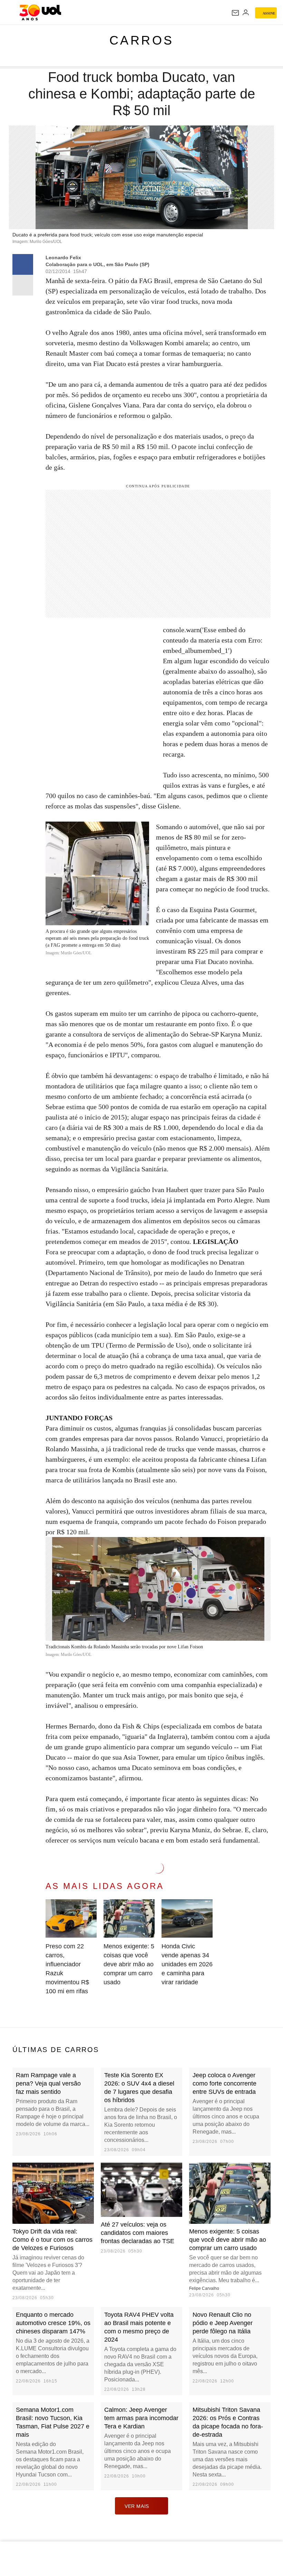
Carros (142, 40)
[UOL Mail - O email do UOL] (235, 13)
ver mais (137, 2506)
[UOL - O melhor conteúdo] (40, 12)
